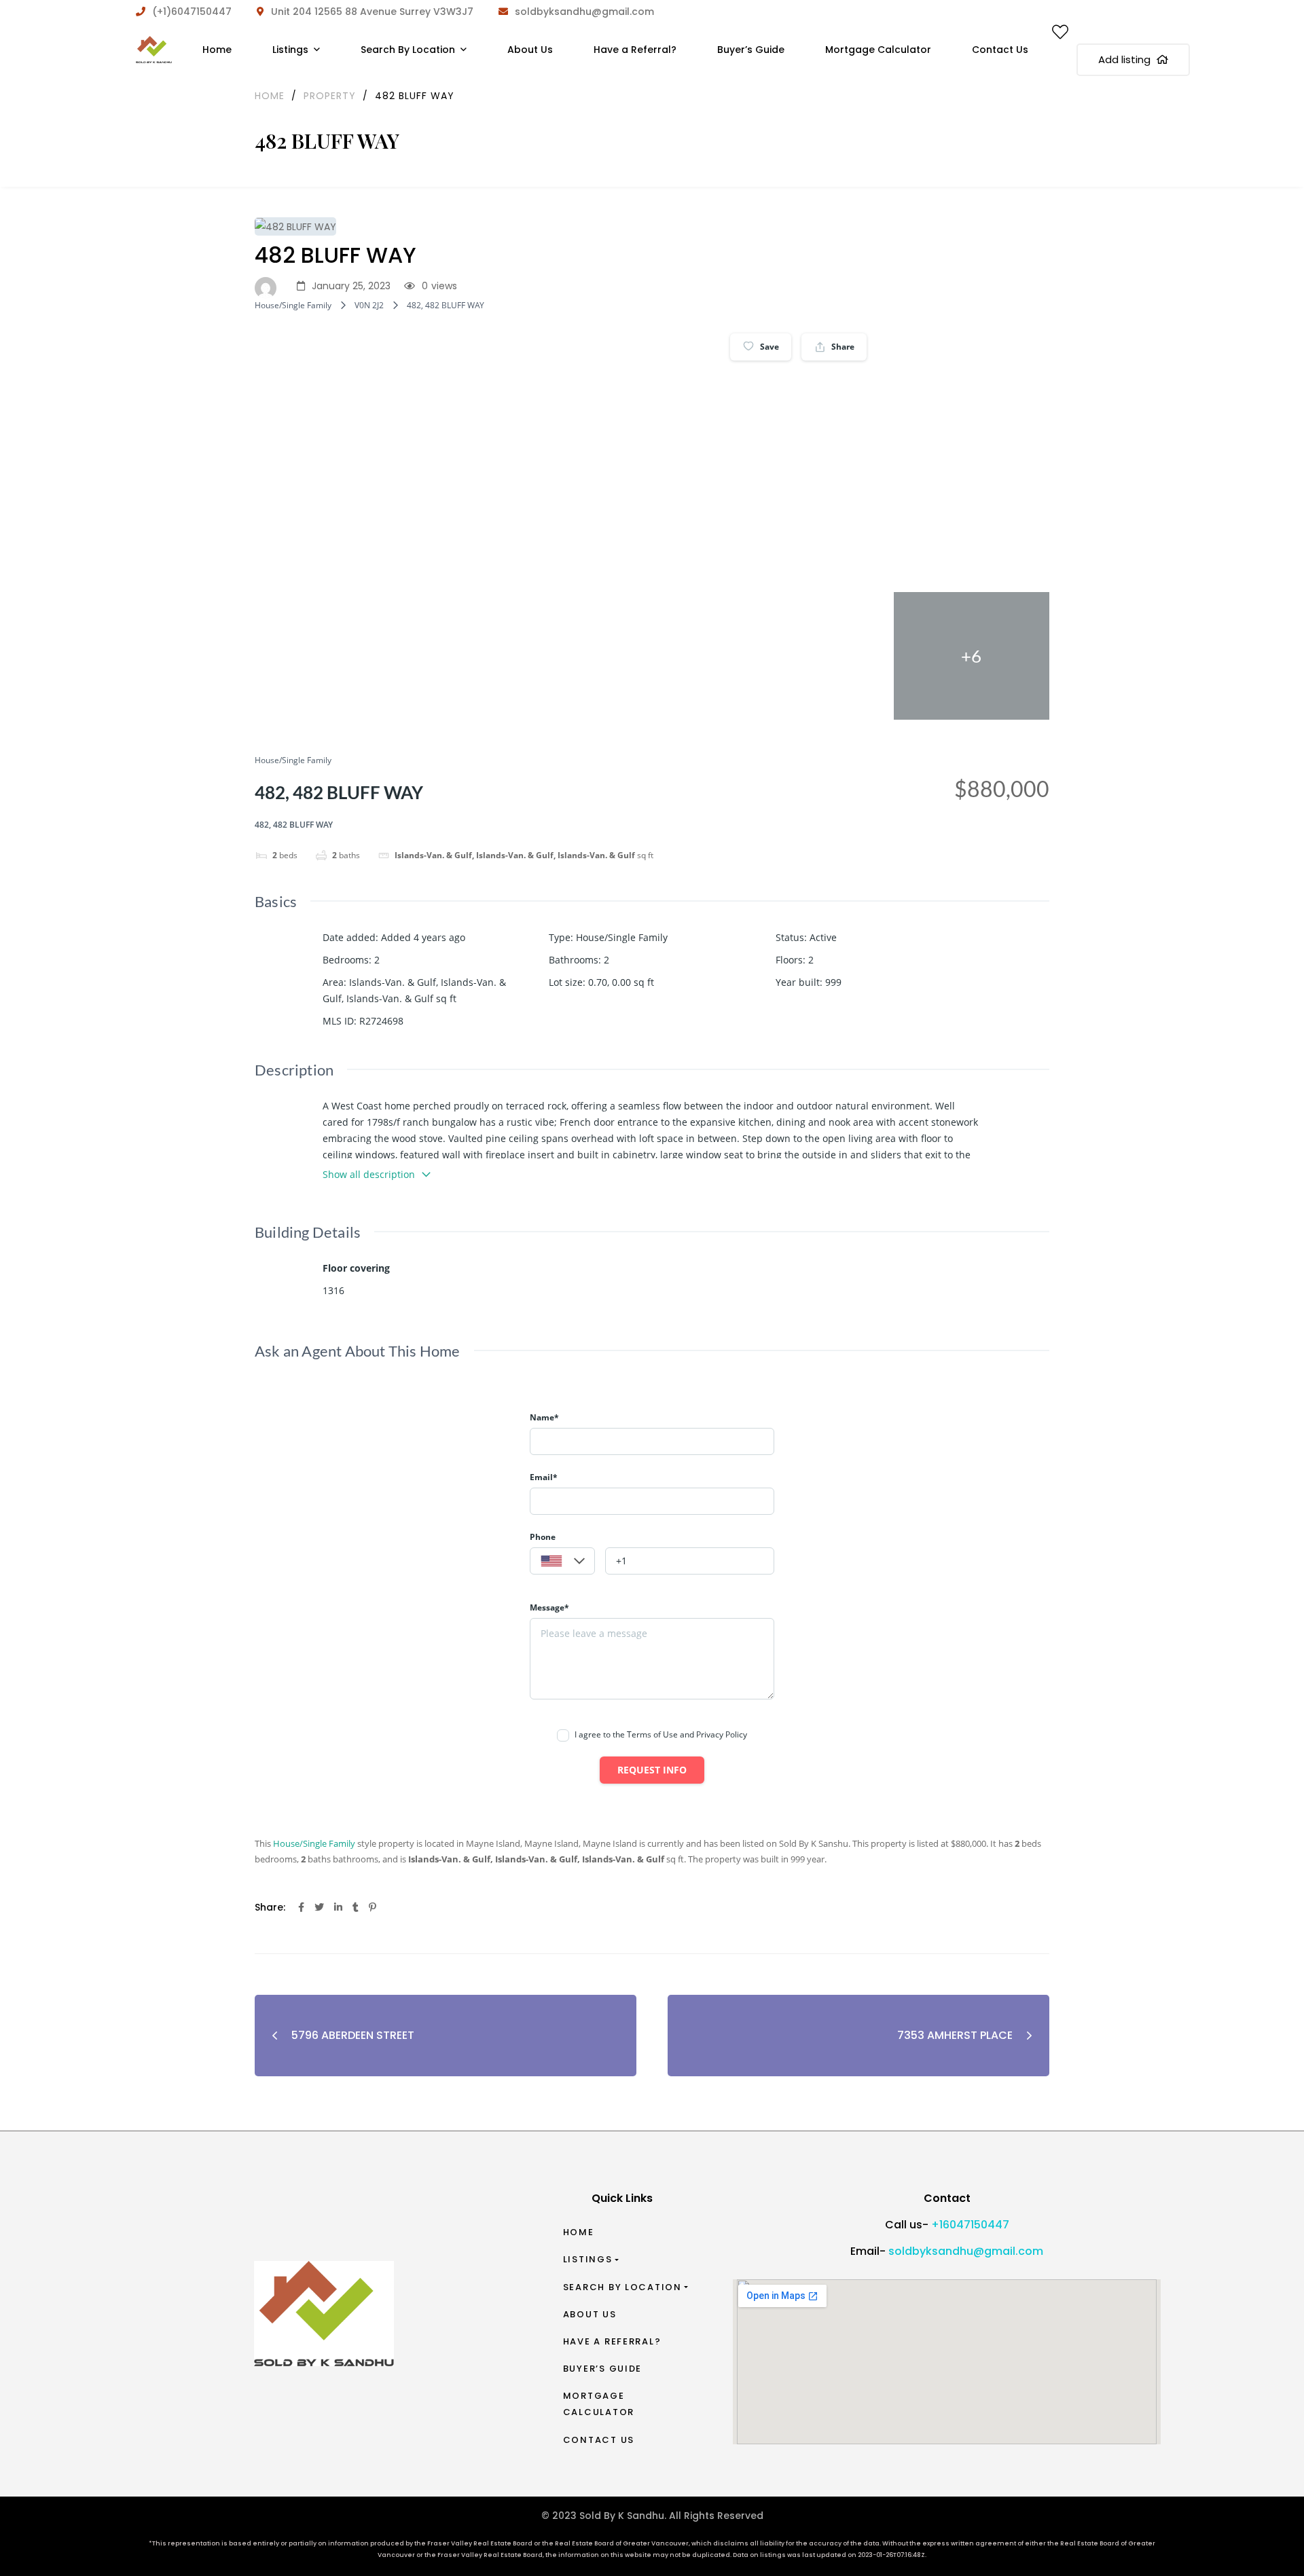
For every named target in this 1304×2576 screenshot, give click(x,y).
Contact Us (599, 2440)
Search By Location (622, 2287)
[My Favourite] (1060, 35)
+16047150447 (970, 2225)
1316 (333, 1290)
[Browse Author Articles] (269, 287)
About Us (590, 2314)
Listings (588, 2259)
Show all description (369, 1174)
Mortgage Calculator (599, 2404)
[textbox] (562, 1562)
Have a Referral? (612, 2341)
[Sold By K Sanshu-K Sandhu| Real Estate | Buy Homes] (154, 50)
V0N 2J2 (369, 305)
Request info (652, 1770)
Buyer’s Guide (603, 2369)
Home (579, 2232)
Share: (270, 1907)
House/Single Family (293, 305)
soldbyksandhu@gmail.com (966, 2251)
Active (823, 937)
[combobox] (562, 1561)
